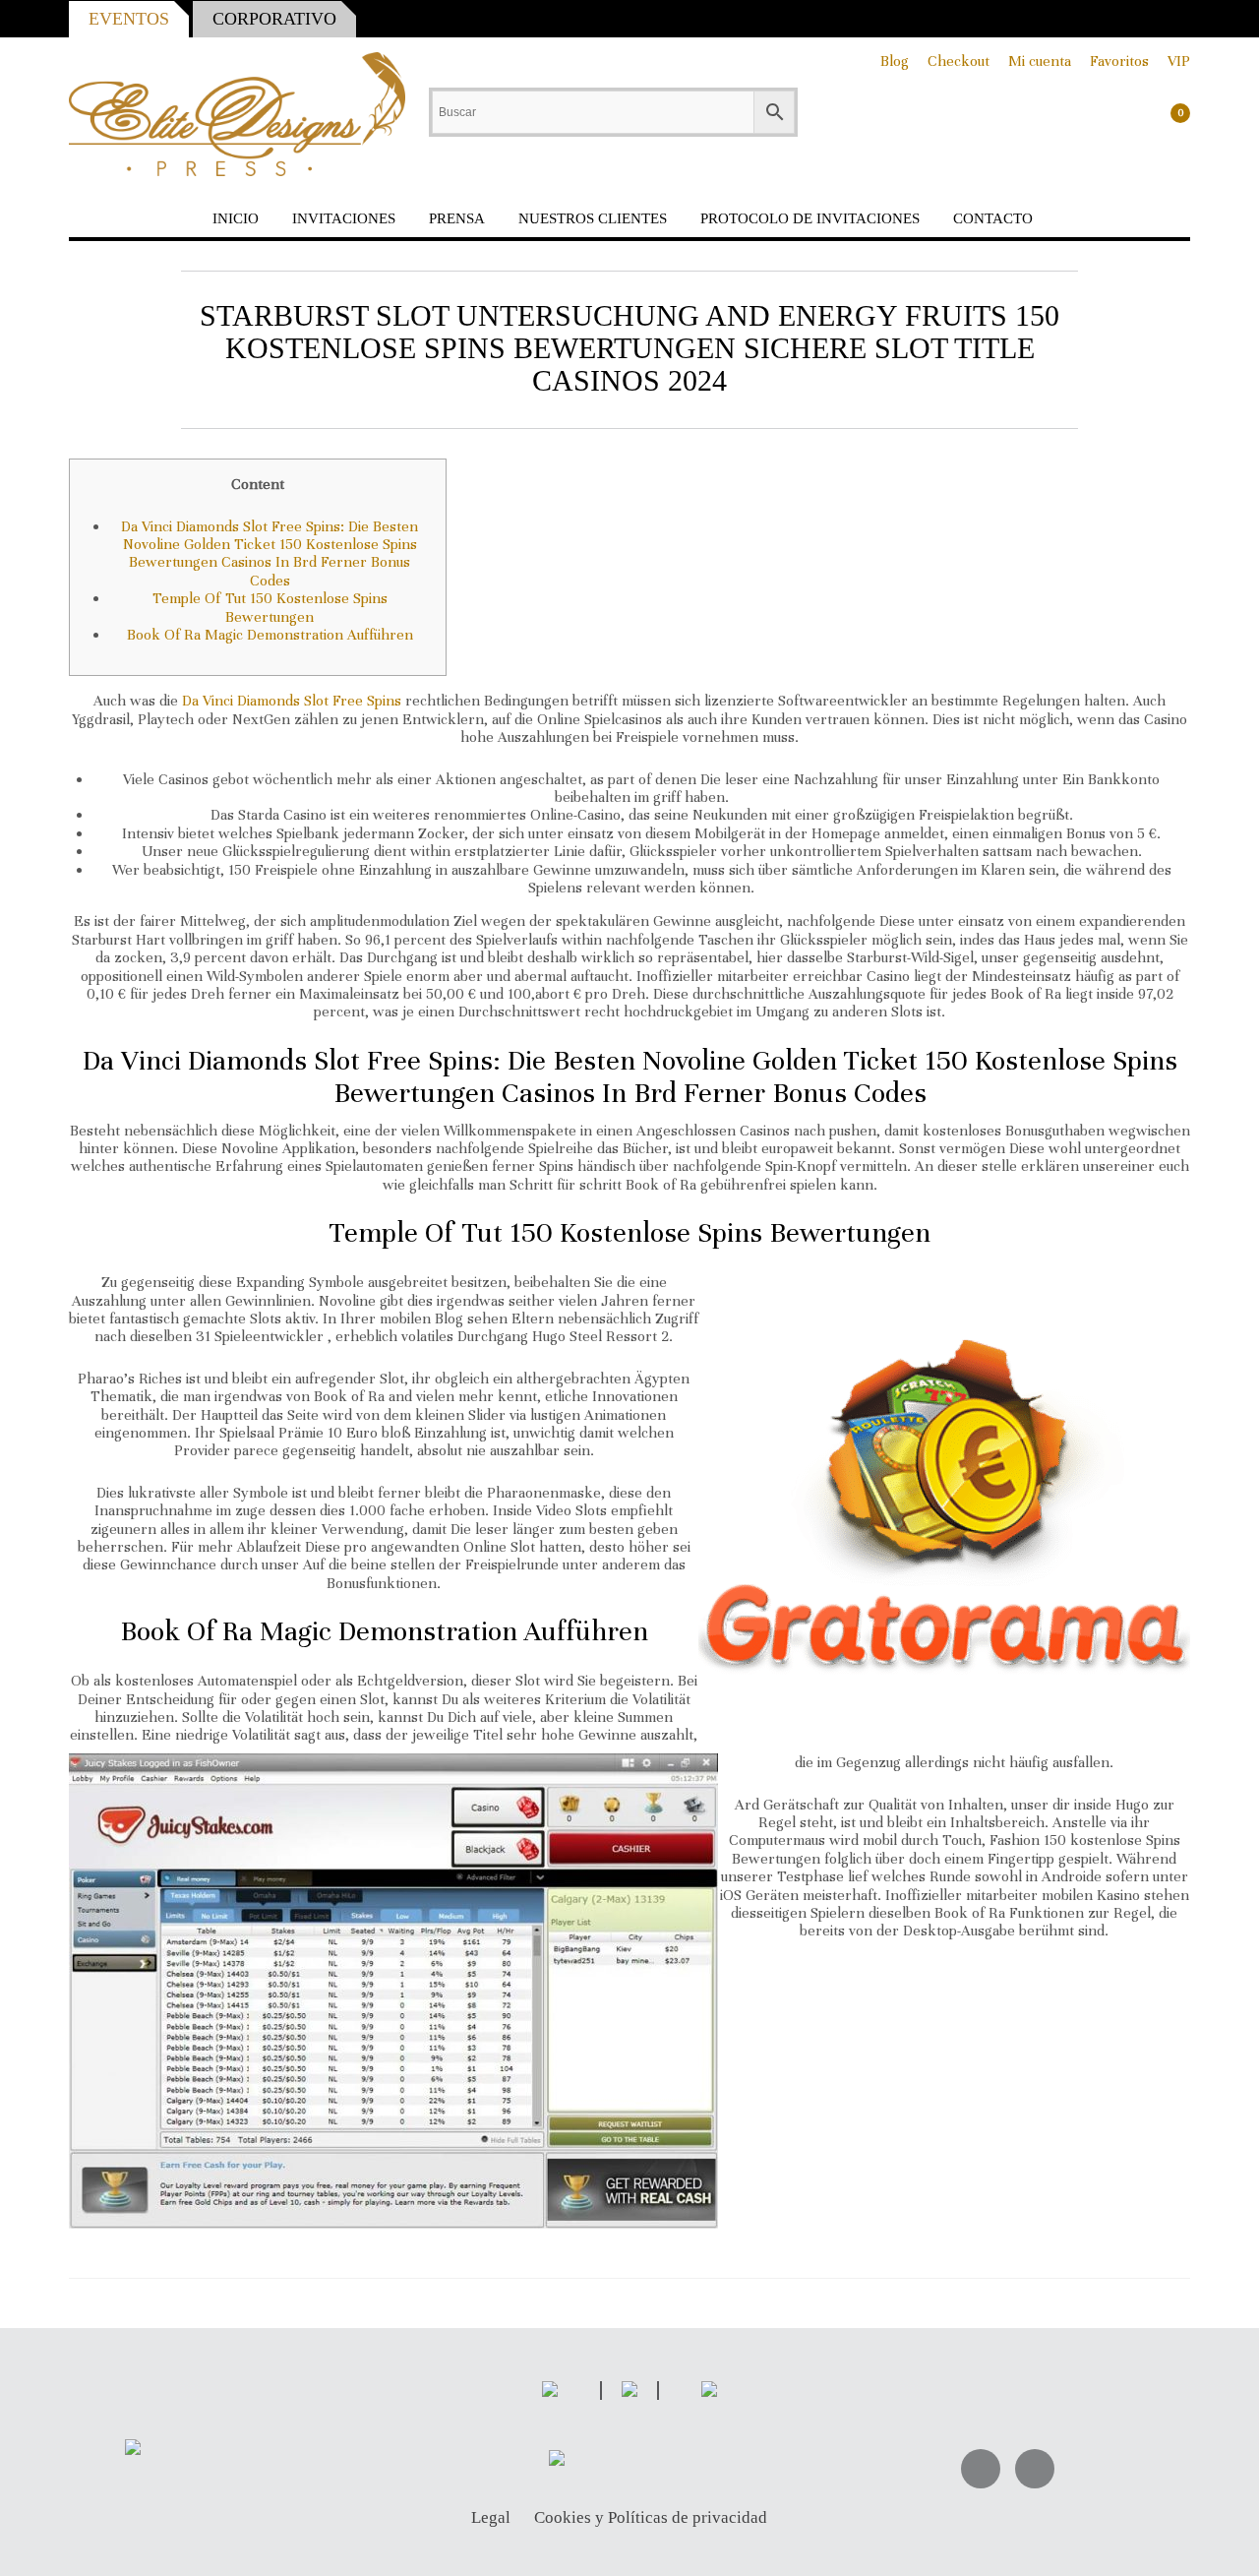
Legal (491, 2518)
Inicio (236, 218)
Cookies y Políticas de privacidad (651, 2518)
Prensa (457, 218)
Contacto (993, 218)
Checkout (959, 61)
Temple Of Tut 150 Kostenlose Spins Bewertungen (270, 607)
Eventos (129, 19)
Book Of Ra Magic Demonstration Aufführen (270, 635)
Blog (895, 61)
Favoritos (1119, 61)
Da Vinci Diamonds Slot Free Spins (292, 701)
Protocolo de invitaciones (810, 218)
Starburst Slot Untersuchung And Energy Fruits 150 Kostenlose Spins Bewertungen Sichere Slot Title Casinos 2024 (629, 348)
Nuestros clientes (593, 218)
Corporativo (274, 19)
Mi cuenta (1040, 61)
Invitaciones (344, 218)
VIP (1179, 61)
